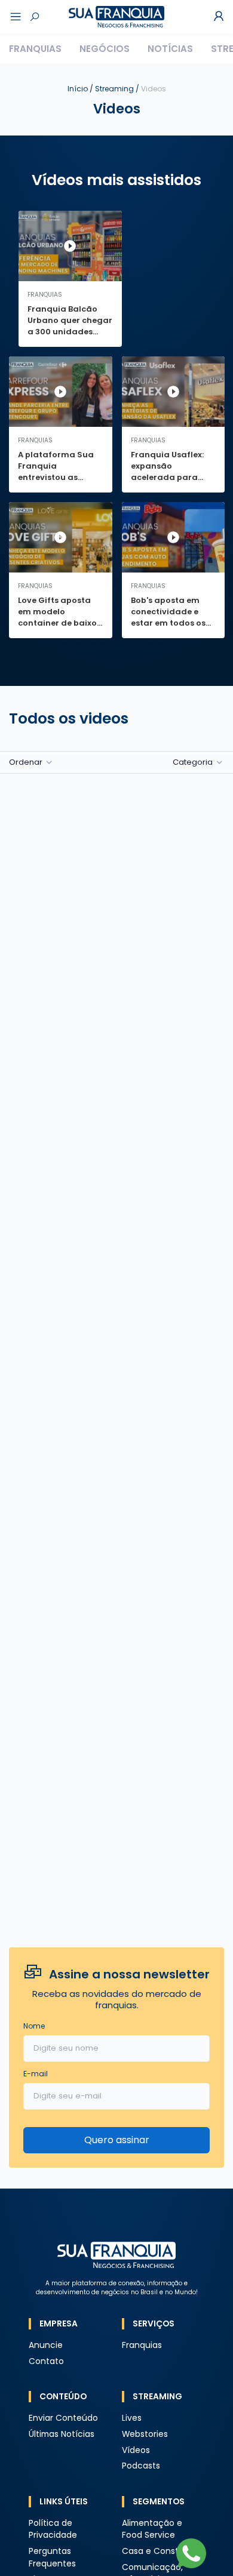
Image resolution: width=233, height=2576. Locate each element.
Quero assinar (117, 2140)
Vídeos (136, 2450)
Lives (132, 2418)
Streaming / (131, 89)
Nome (34, 2026)
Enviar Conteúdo (63, 2418)
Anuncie (46, 2345)
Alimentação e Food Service (152, 2529)
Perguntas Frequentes (52, 2557)
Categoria (193, 762)
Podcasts (141, 2466)
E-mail (36, 2074)
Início (78, 89)
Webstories (145, 2434)
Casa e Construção (163, 2551)
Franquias (35, 49)
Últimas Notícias (62, 2434)
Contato (46, 2361)
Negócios (105, 49)
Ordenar (26, 762)
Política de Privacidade (53, 2529)
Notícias (170, 49)
